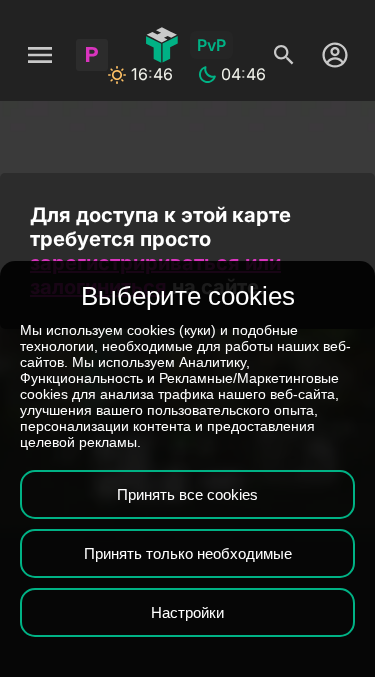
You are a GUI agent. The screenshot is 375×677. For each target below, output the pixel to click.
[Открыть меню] (40, 55)
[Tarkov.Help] (162, 45)
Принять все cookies (187, 494)
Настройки (187, 612)
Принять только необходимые (188, 553)
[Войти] (330, 55)
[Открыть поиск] (284, 55)
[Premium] (92, 55)
